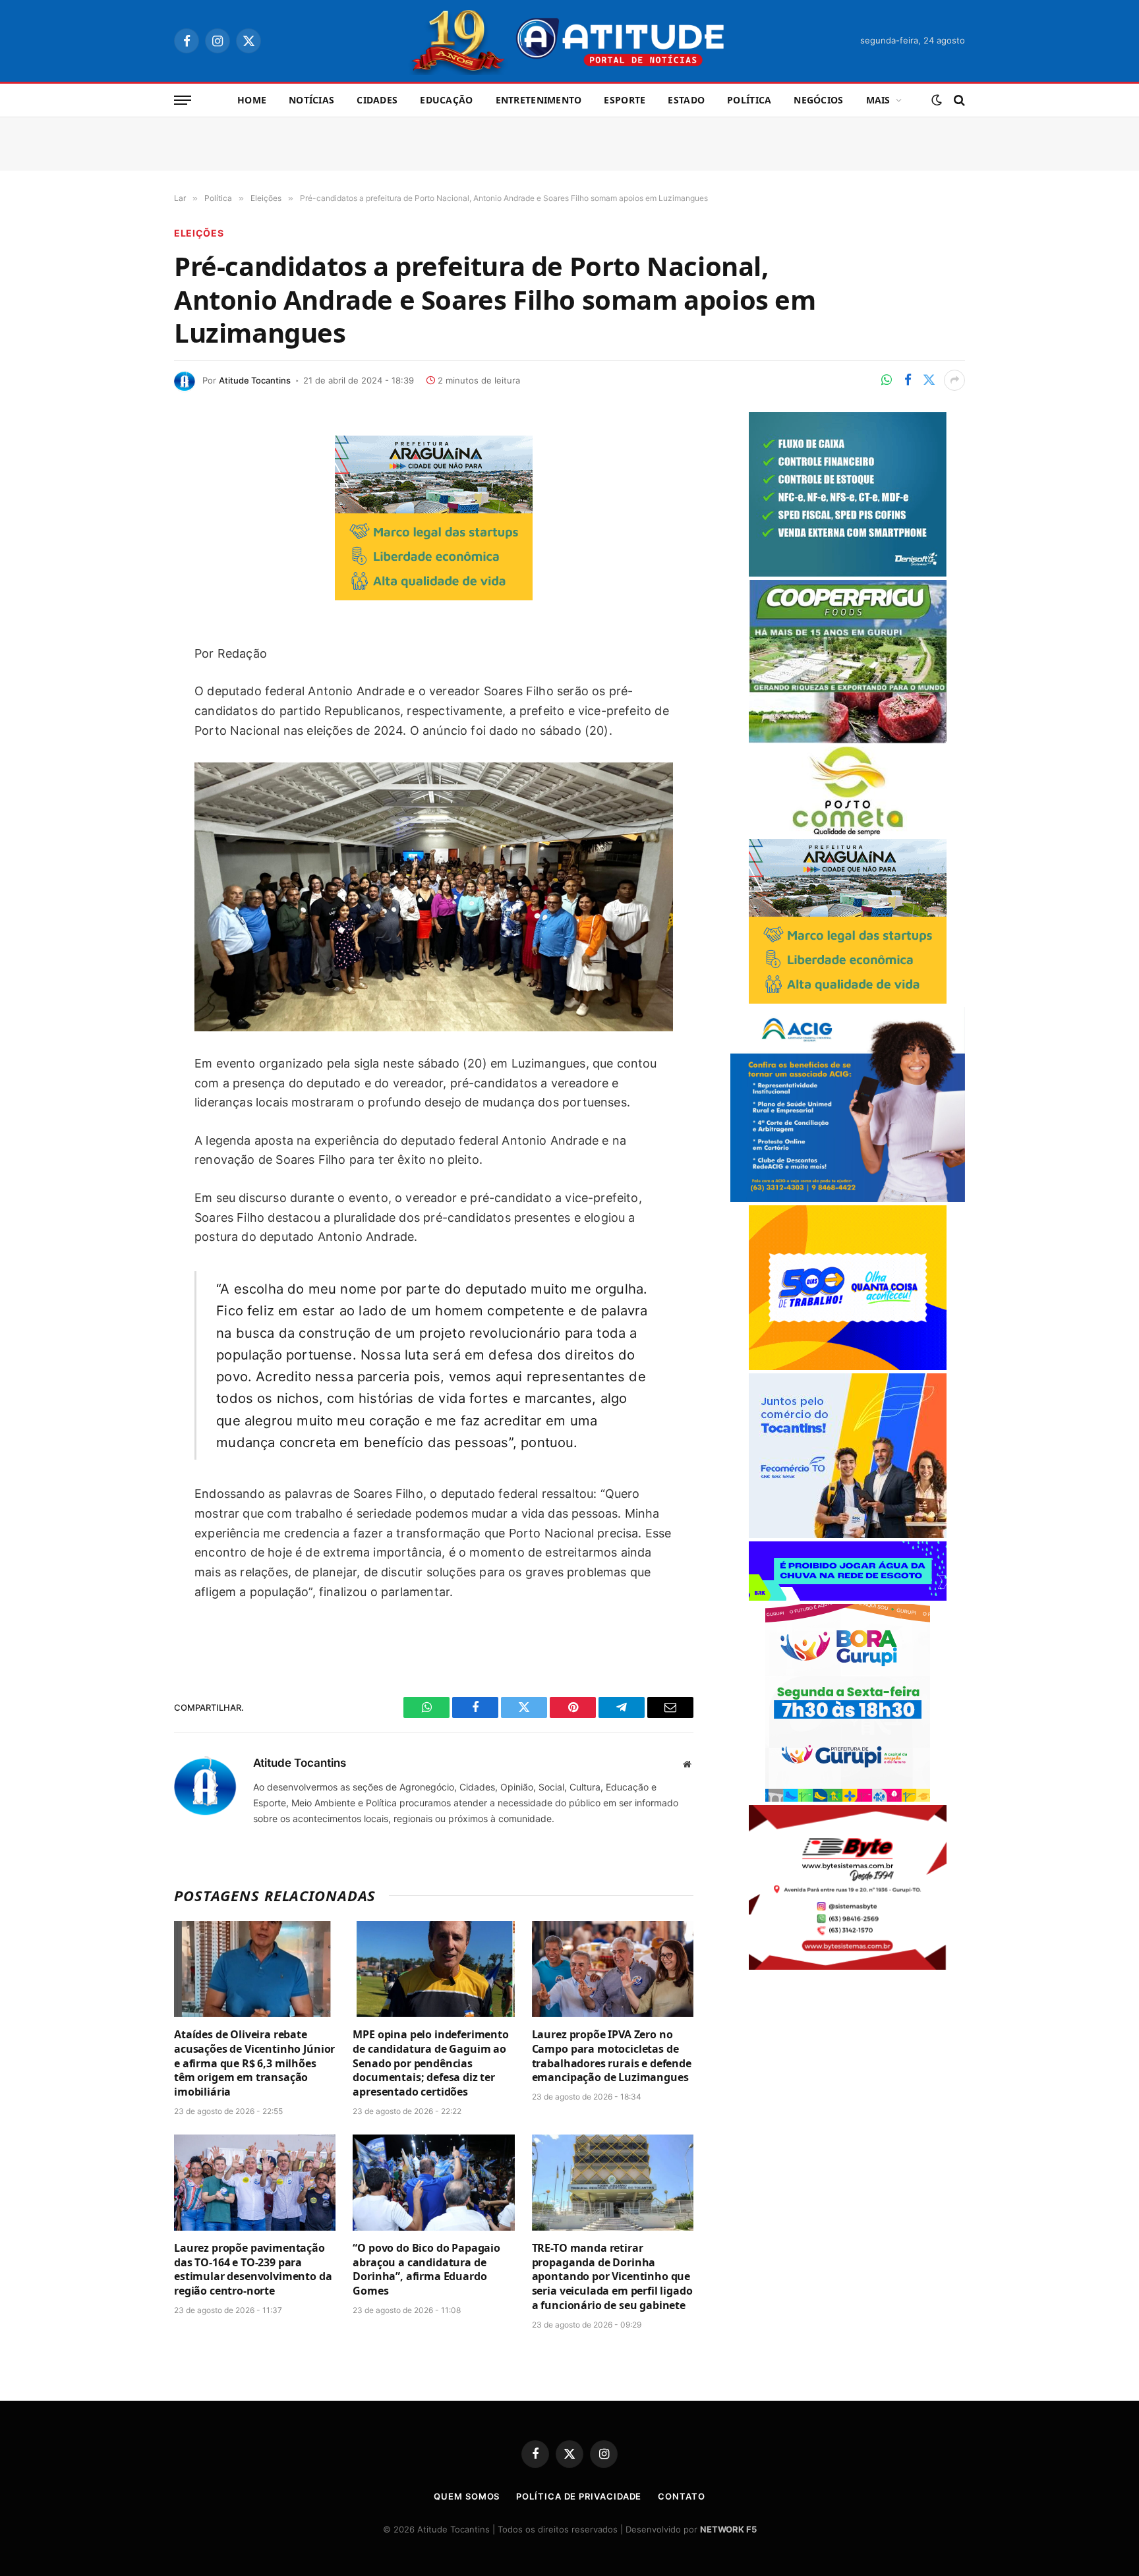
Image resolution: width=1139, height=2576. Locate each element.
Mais (878, 100)
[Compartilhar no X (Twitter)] (929, 380)
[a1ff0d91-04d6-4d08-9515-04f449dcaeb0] (848, 1534)
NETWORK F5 (728, 2529)
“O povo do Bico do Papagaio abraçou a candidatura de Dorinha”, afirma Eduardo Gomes (426, 2270)
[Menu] (183, 100)
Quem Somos (467, 2496)
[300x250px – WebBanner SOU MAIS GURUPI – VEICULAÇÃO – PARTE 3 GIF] (848, 1798)
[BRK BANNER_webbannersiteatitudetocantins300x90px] (848, 1597)
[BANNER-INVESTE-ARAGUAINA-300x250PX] (434, 596)
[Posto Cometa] (848, 832)
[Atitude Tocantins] (570, 41)
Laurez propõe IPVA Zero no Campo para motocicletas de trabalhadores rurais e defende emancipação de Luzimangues (612, 2056)
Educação (446, 100)
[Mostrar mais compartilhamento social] (954, 380)
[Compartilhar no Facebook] (908, 380)
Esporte (625, 100)
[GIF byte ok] (848, 1966)
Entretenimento (539, 100)
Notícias (311, 100)
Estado (686, 100)
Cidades (377, 100)
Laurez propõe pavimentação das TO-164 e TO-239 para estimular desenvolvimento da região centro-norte (253, 2270)
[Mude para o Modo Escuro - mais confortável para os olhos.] (937, 100)
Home (252, 100)
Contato (681, 2496)
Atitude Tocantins (255, 380)
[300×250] (848, 1366)
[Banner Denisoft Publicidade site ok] (848, 573)
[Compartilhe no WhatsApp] (887, 380)
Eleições (199, 233)
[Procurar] (958, 100)
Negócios (818, 100)
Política (749, 100)
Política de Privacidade (579, 2496)
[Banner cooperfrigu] (848, 740)
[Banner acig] (848, 1198)
